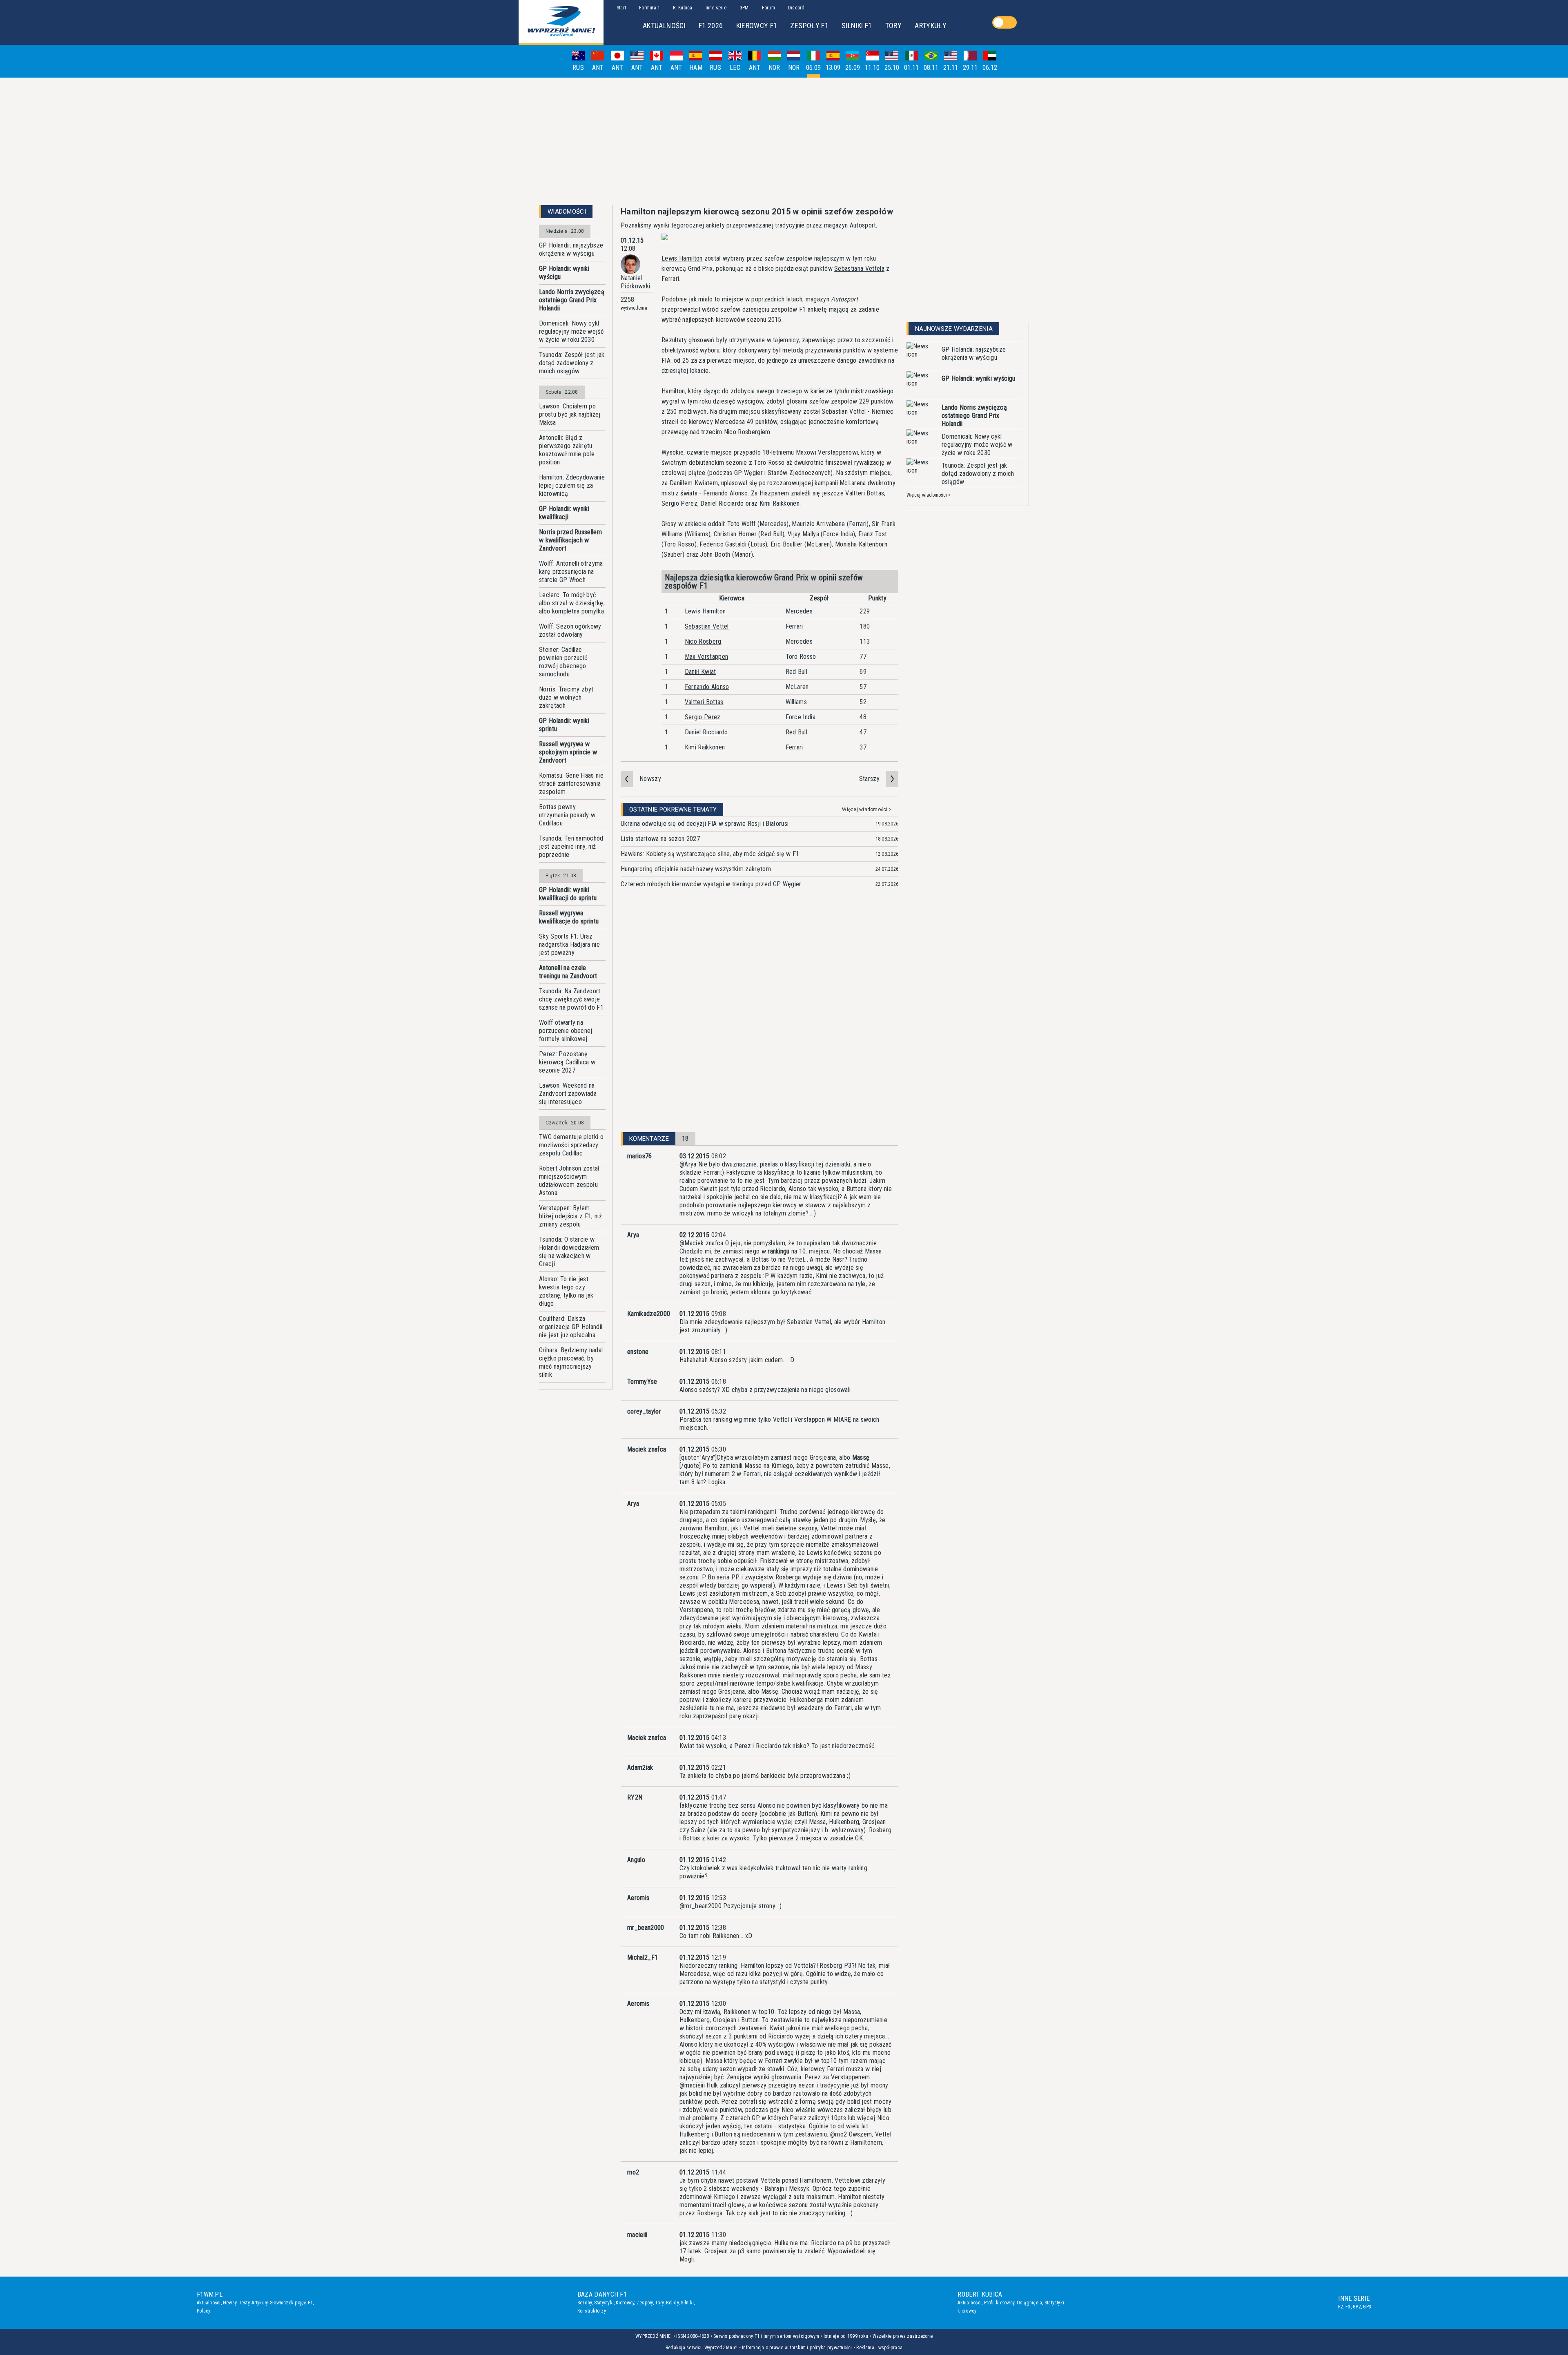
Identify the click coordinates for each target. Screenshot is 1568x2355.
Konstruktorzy (592, 2311)
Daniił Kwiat (700, 672)
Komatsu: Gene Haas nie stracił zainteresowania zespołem (571, 784)
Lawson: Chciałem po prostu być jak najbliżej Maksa (570, 414)
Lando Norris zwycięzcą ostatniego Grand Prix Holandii (572, 300)
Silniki (687, 2303)
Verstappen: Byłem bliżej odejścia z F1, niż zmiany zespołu (570, 1216)
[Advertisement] (784, 141)
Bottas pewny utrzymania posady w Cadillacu (567, 815)
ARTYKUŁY (931, 26)
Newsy (230, 2303)
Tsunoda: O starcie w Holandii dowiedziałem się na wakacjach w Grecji (569, 1252)
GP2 (1357, 2307)
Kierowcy (625, 2303)
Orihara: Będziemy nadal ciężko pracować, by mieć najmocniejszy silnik (571, 1362)
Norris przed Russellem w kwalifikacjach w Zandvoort (570, 540)
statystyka (792, 2126)
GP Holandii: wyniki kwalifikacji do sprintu (568, 894)
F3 (1348, 2307)
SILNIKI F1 (857, 26)
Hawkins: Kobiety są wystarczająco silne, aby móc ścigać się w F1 (710, 854)
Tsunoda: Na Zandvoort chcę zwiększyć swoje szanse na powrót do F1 (571, 999)
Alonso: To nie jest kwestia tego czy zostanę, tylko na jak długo (566, 1291)
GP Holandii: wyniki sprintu (564, 725)
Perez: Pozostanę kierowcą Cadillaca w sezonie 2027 (567, 1062)
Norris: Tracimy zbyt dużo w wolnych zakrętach (566, 697)
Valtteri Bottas (704, 702)
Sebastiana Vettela (859, 269)
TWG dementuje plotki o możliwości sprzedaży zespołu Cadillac (571, 1145)
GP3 (1367, 2307)
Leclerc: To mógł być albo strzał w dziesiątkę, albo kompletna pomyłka (572, 603)
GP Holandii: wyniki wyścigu (564, 273)
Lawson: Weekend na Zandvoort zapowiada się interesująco (568, 1094)
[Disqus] (759, 1021)
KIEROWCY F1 (757, 26)
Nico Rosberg (703, 641)
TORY (893, 26)
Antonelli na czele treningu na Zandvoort (568, 972)
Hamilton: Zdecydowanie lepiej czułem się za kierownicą (572, 485)
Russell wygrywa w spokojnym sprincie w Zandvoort (568, 752)
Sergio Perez (703, 717)
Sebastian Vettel (707, 626)
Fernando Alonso (707, 687)
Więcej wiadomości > (867, 810)
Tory (659, 2303)
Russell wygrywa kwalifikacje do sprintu (569, 917)
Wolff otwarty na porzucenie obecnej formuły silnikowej (566, 1031)
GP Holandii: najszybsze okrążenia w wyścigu (571, 249)
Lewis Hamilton (682, 258)
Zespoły (645, 2303)
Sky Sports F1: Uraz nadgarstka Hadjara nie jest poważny (569, 944)
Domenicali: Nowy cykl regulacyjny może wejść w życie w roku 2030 (571, 331)
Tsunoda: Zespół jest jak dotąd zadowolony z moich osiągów (572, 363)
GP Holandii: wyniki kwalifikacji (564, 513)
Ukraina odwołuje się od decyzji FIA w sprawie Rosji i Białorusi (705, 824)
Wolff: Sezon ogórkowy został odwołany (570, 630)
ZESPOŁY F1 (809, 26)
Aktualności (209, 2303)
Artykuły (259, 2303)
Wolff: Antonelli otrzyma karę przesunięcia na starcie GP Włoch (571, 572)
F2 (1341, 2307)
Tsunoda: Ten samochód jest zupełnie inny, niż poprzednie (571, 846)
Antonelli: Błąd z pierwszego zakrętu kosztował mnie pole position (567, 450)
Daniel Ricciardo (706, 732)
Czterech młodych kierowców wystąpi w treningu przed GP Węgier (711, 884)
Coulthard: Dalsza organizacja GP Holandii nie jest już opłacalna (571, 1327)
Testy (244, 2303)
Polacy (204, 2311)
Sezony (585, 2303)
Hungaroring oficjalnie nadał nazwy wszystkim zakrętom (696, 869)
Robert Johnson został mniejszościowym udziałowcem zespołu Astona (569, 1181)
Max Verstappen (706, 657)
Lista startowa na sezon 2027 (660, 839)
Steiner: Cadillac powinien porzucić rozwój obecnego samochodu (563, 662)
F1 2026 (711, 26)
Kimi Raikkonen (705, 747)
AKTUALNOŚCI (664, 26)
